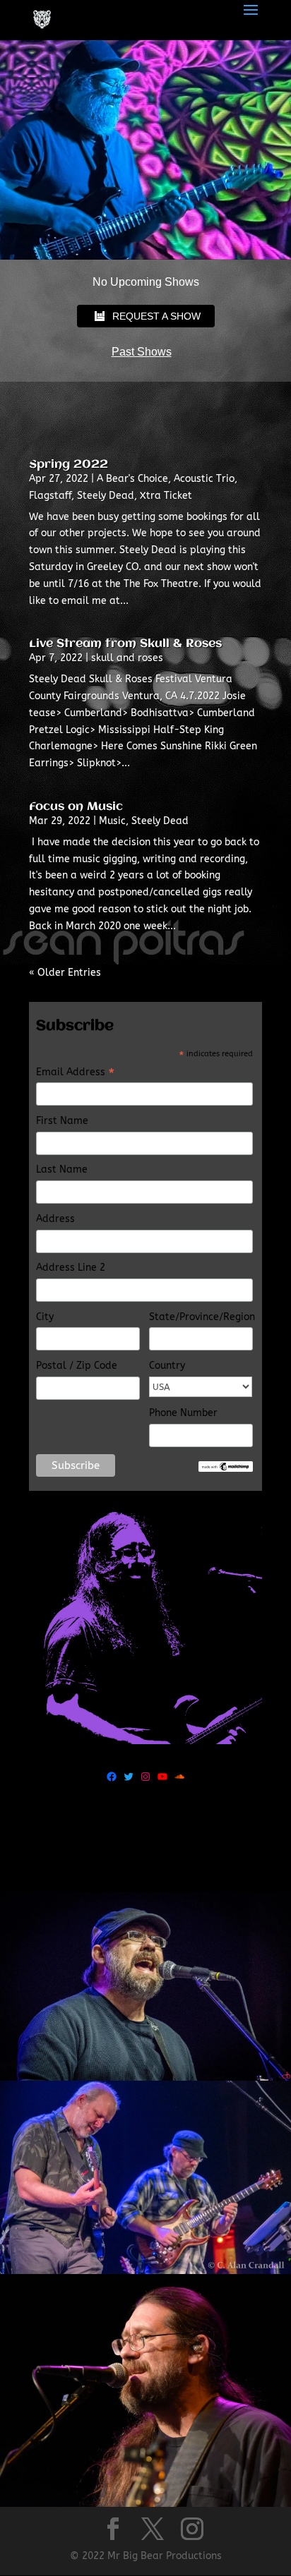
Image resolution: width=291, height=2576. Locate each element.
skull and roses (127, 658)
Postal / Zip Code (77, 1366)
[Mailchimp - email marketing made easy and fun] (226, 1469)
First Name (62, 1121)
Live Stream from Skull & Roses (125, 644)
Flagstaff (50, 496)
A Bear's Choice (132, 479)
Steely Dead (106, 496)
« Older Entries (65, 973)
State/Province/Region (201, 1317)
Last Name (62, 1169)
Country (167, 1366)
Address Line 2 (71, 1268)
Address (55, 1219)
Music (112, 821)
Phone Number (183, 1413)
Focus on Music (76, 807)
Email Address (75, 1073)
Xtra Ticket (166, 496)
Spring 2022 (69, 465)
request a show (156, 316)
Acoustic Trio (204, 479)
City (45, 1317)
